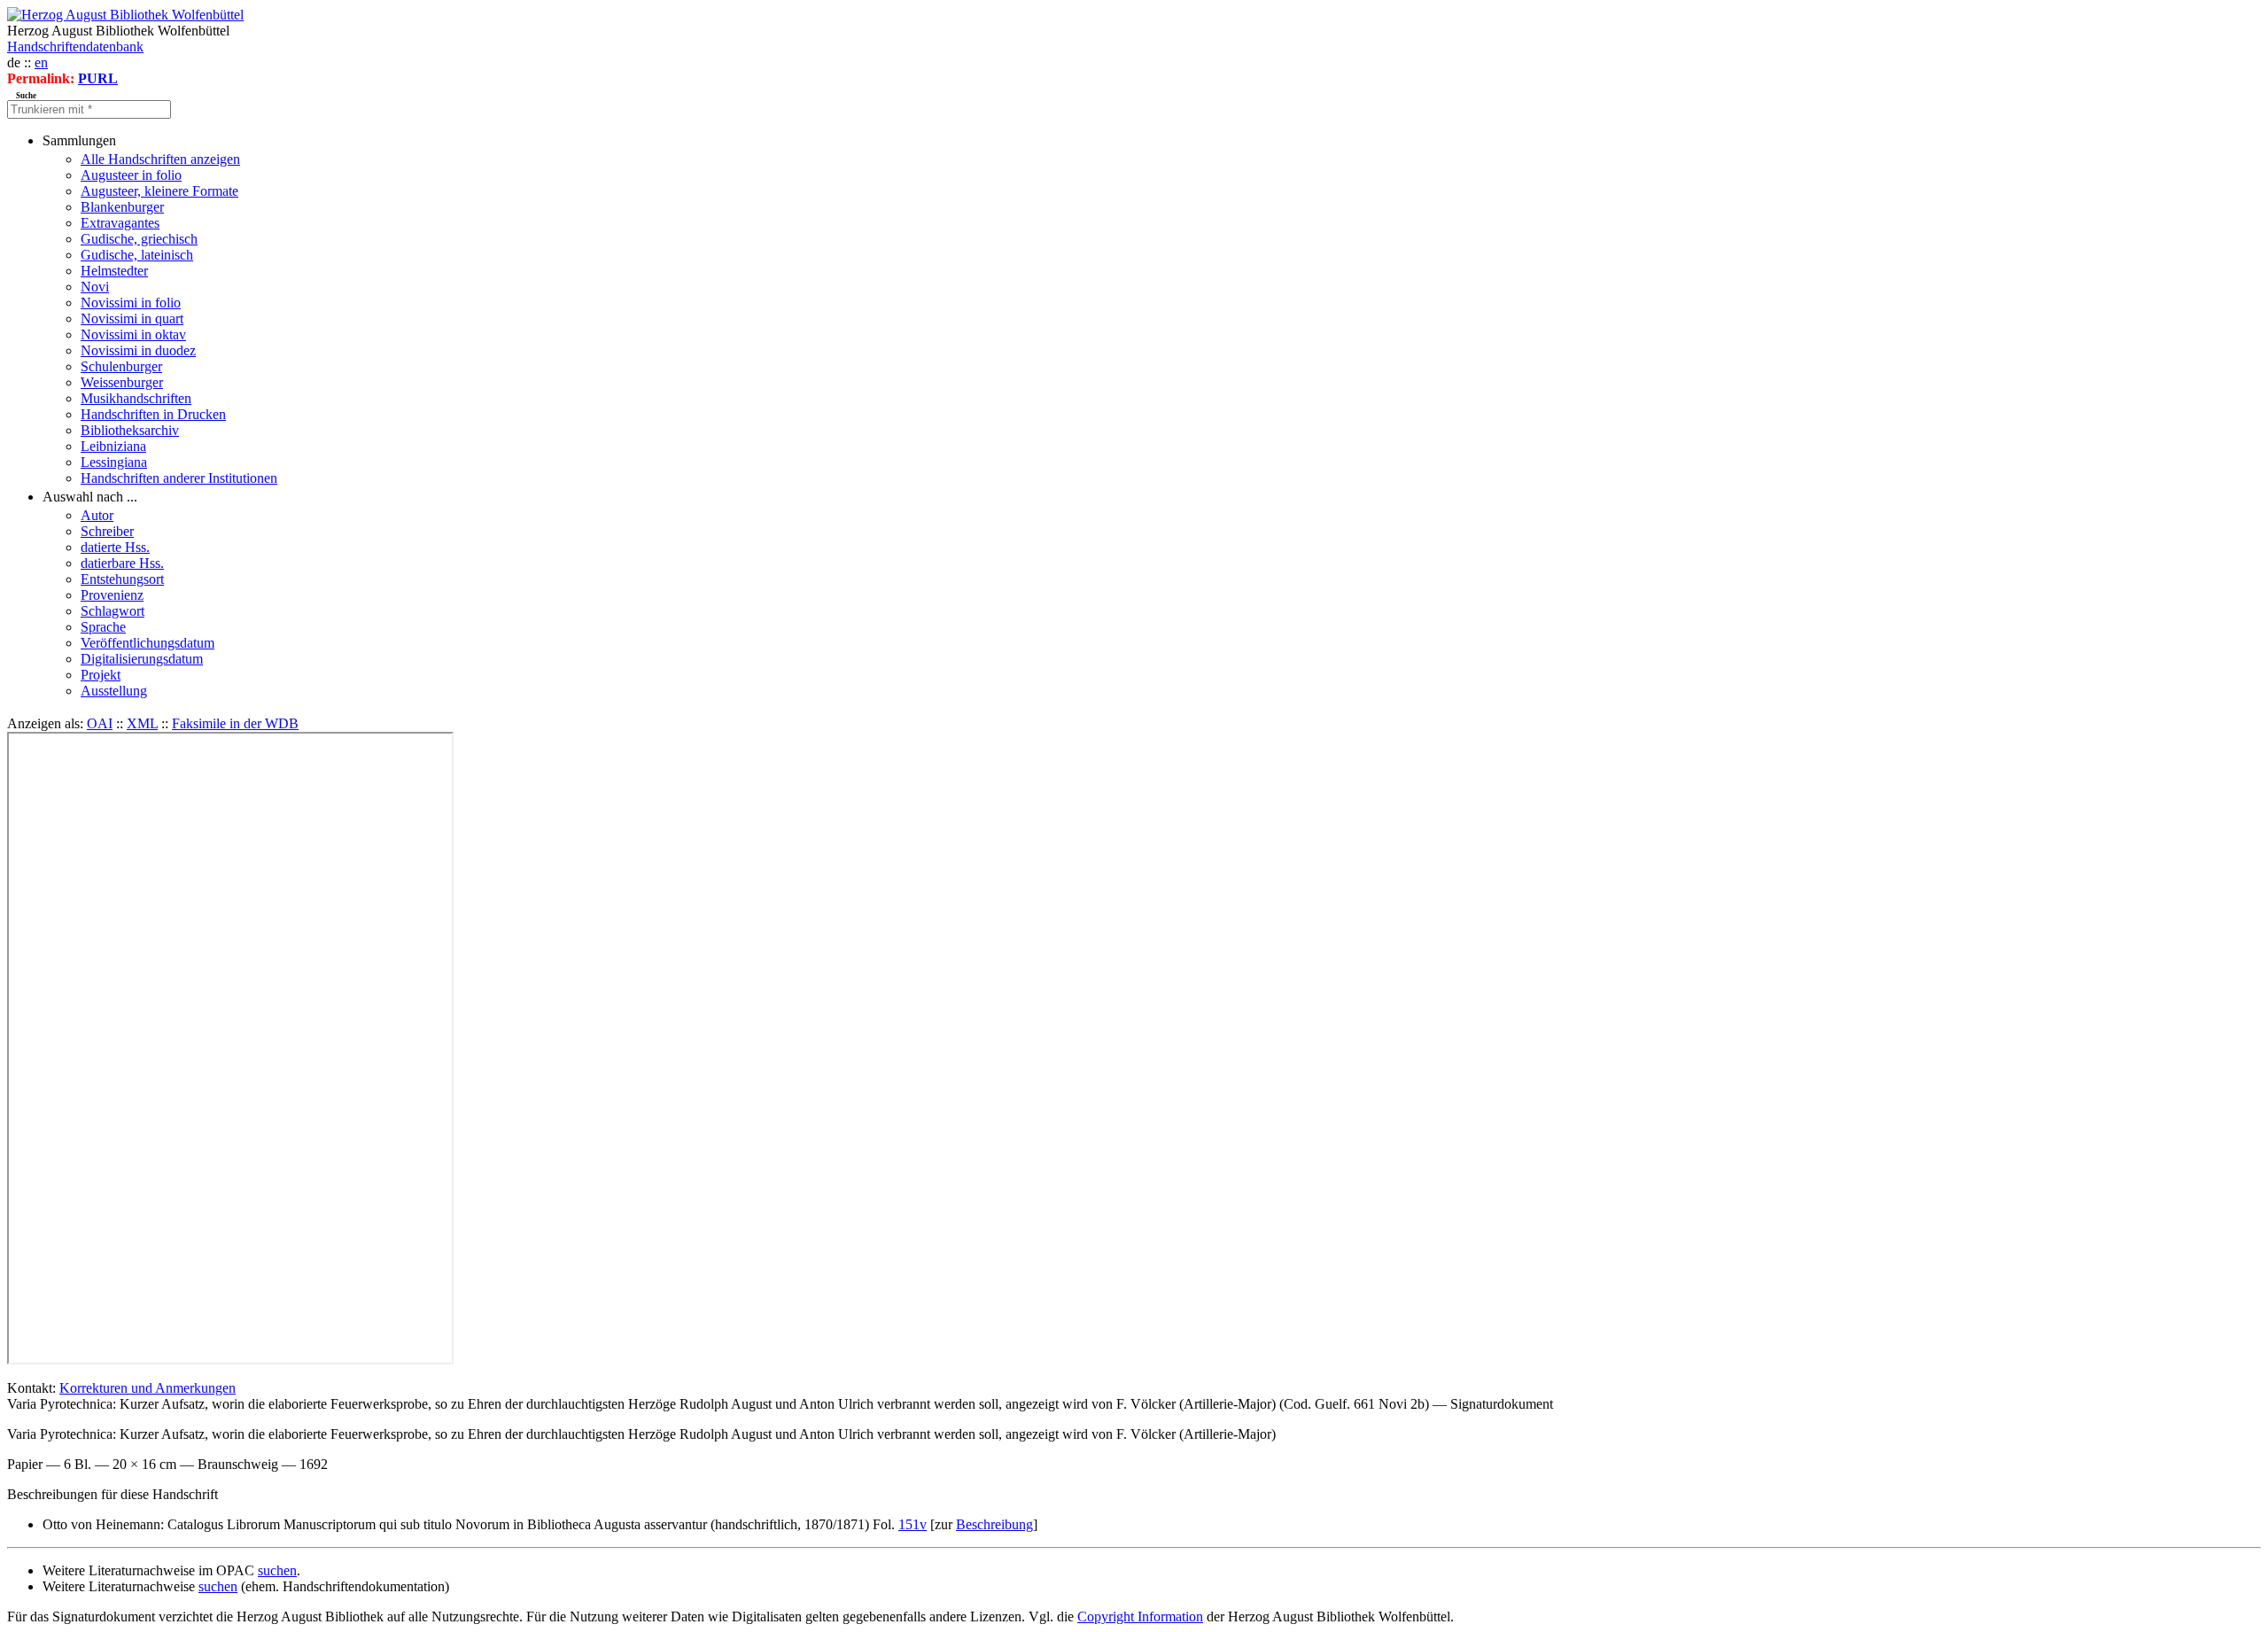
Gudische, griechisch (139, 239)
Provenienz (112, 595)
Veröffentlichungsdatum (148, 643)
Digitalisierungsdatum (142, 659)
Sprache (103, 627)
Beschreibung (994, 1524)
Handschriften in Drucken (153, 414)
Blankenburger (122, 207)
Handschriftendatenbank (75, 47)
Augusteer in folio (131, 175)
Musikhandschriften (136, 398)
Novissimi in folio (131, 303)
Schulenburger (121, 366)
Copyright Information (1140, 1616)
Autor (97, 515)
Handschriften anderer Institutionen (179, 478)
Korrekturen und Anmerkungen (148, 1388)
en (41, 62)
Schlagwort (113, 611)
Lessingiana (114, 462)
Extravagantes (120, 223)
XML (142, 723)
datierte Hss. (115, 547)
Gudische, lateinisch (137, 255)
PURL (98, 78)
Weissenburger (122, 382)
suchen (277, 1570)
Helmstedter (114, 271)
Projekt (101, 675)
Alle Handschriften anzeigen (160, 159)
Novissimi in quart (132, 319)
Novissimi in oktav (133, 334)
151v (913, 1524)
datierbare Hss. (122, 563)
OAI (100, 723)
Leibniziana (113, 446)
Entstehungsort (122, 579)
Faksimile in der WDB (235, 723)
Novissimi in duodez (138, 350)
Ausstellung (114, 691)
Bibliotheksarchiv (130, 430)
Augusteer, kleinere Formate (159, 191)
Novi (95, 287)
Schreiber (107, 531)
